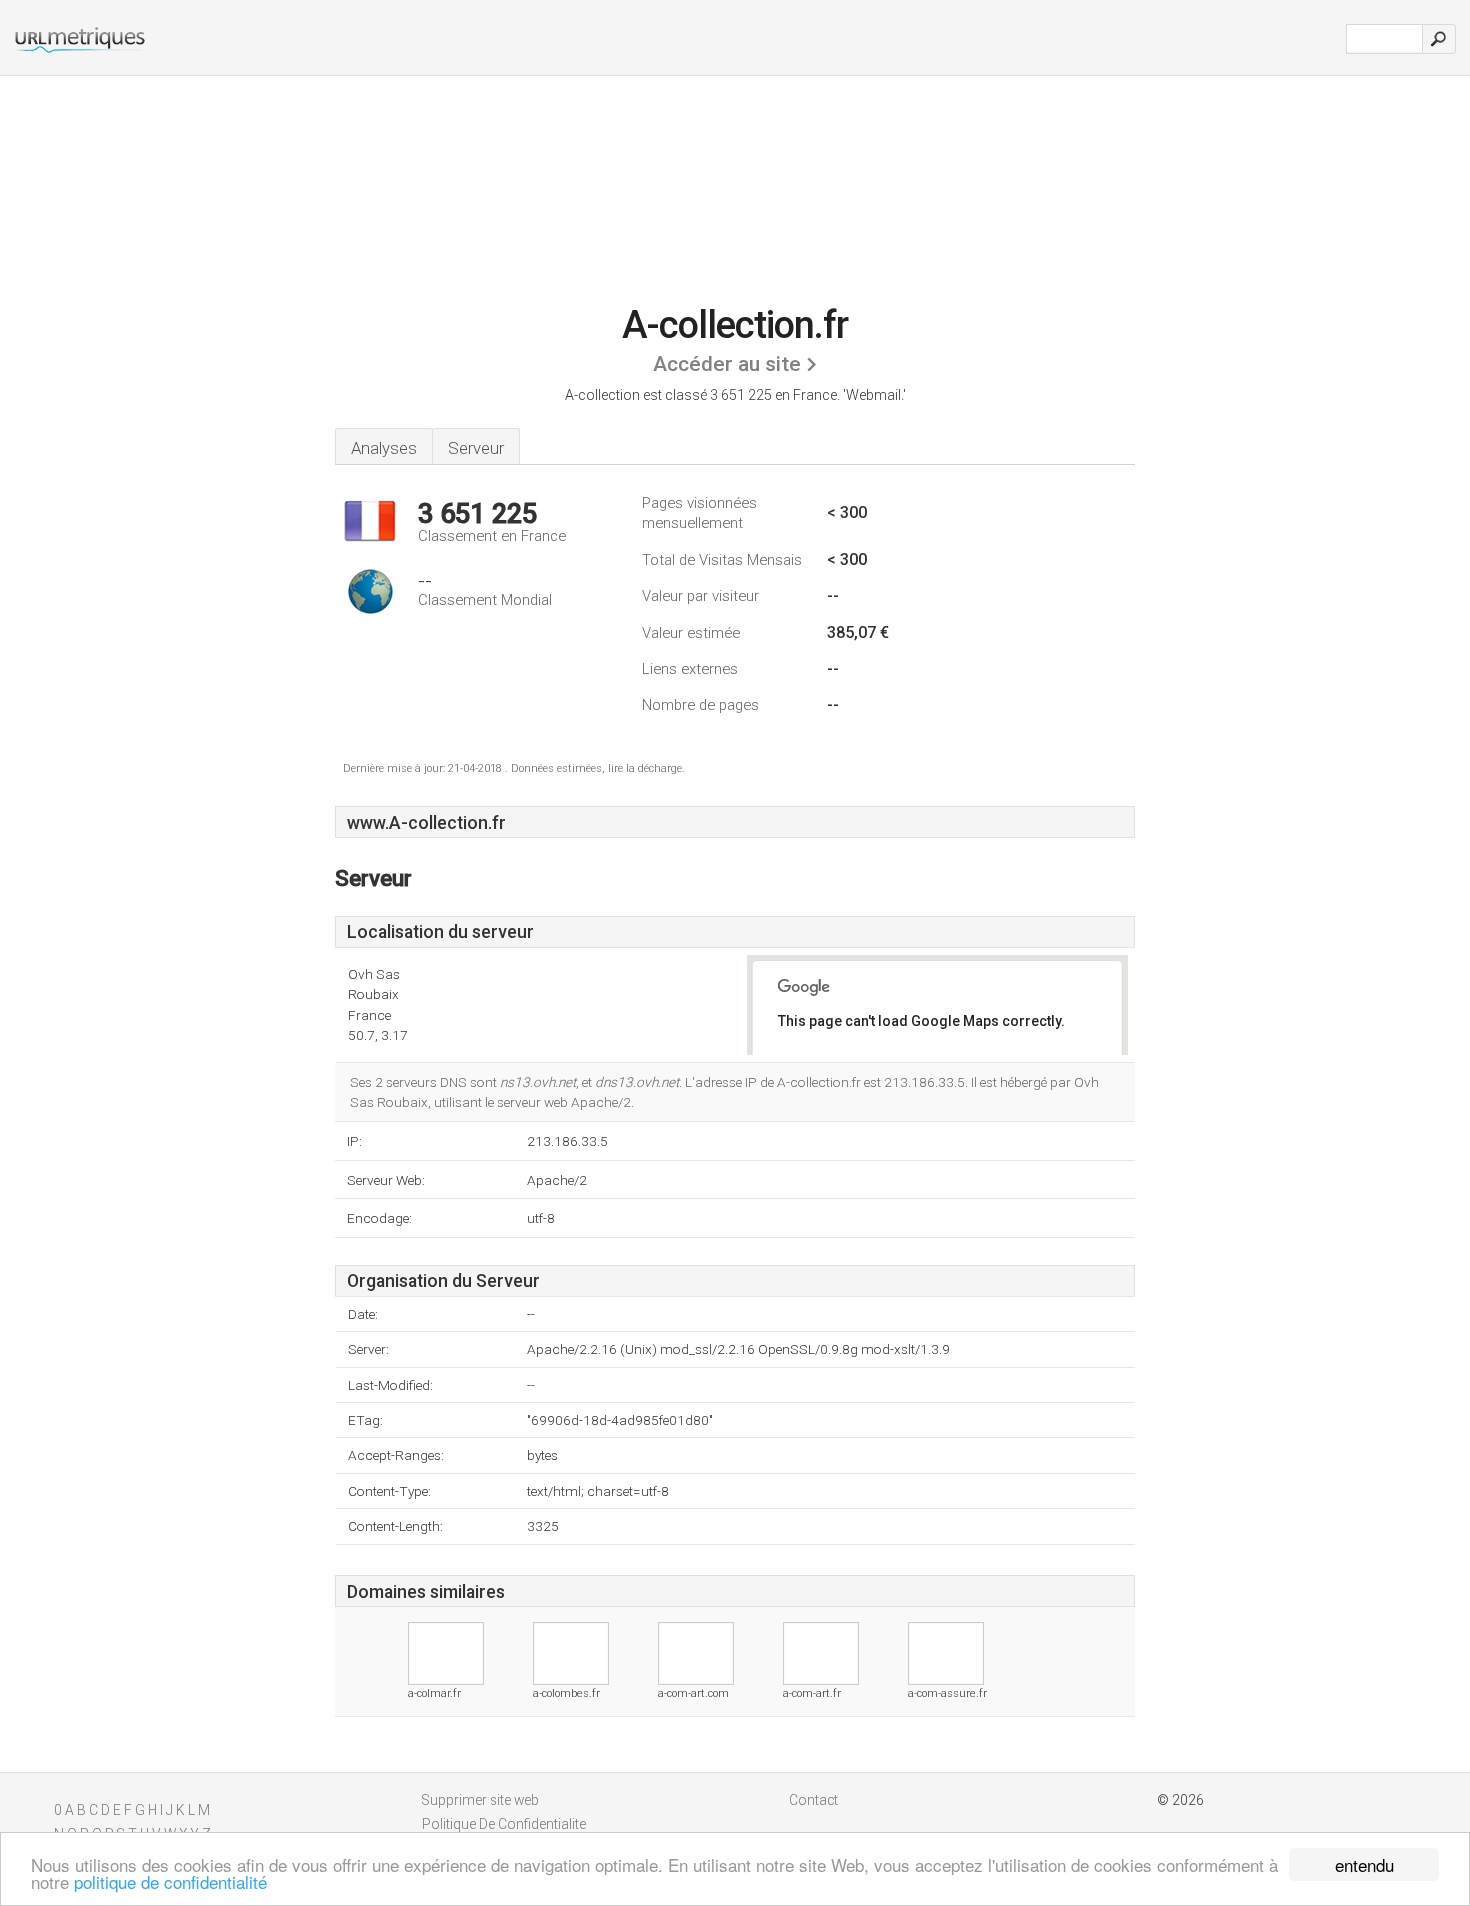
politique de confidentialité (170, 1881)
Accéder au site (727, 364)
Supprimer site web (480, 1800)
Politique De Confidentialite (504, 1824)
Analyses (384, 448)
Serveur (476, 448)
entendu (1364, 1864)
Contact (813, 1800)
